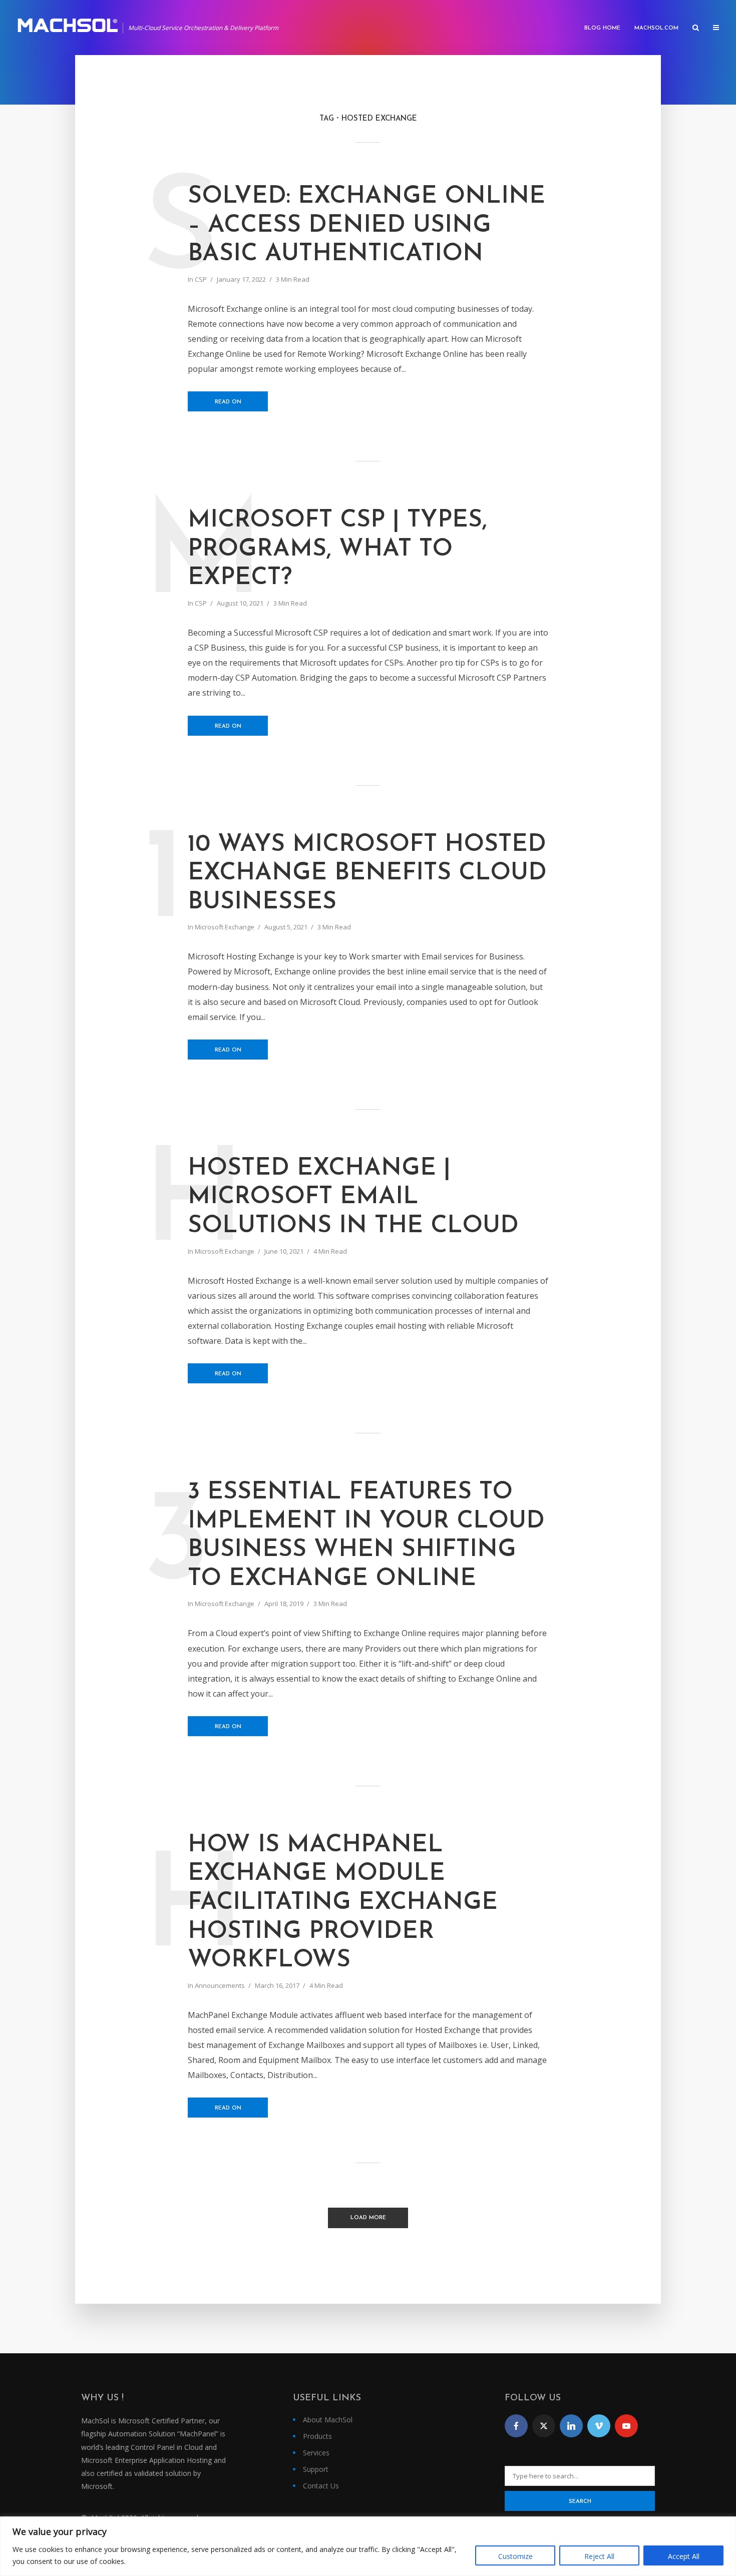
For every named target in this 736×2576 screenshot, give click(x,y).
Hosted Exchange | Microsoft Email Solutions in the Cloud (353, 1197)
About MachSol (328, 2420)
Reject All (599, 2556)
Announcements (220, 1985)
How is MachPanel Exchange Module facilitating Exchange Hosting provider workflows (343, 1903)
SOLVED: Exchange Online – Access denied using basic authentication (366, 225)
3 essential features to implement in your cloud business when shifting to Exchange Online (366, 1536)
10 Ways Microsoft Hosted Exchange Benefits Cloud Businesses (367, 874)
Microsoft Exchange (225, 927)
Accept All (684, 2556)
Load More (368, 2218)
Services (316, 2453)
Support (316, 2469)
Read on (228, 402)
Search (580, 2502)
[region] (368, 2546)
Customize (515, 2556)
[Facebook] (516, 2426)
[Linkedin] (571, 2426)
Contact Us (321, 2486)
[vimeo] (599, 2426)
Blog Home (602, 28)
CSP (201, 279)
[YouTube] (626, 2426)
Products (317, 2436)
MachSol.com (656, 28)
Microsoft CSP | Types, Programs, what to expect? (337, 549)
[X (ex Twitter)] (544, 2426)
